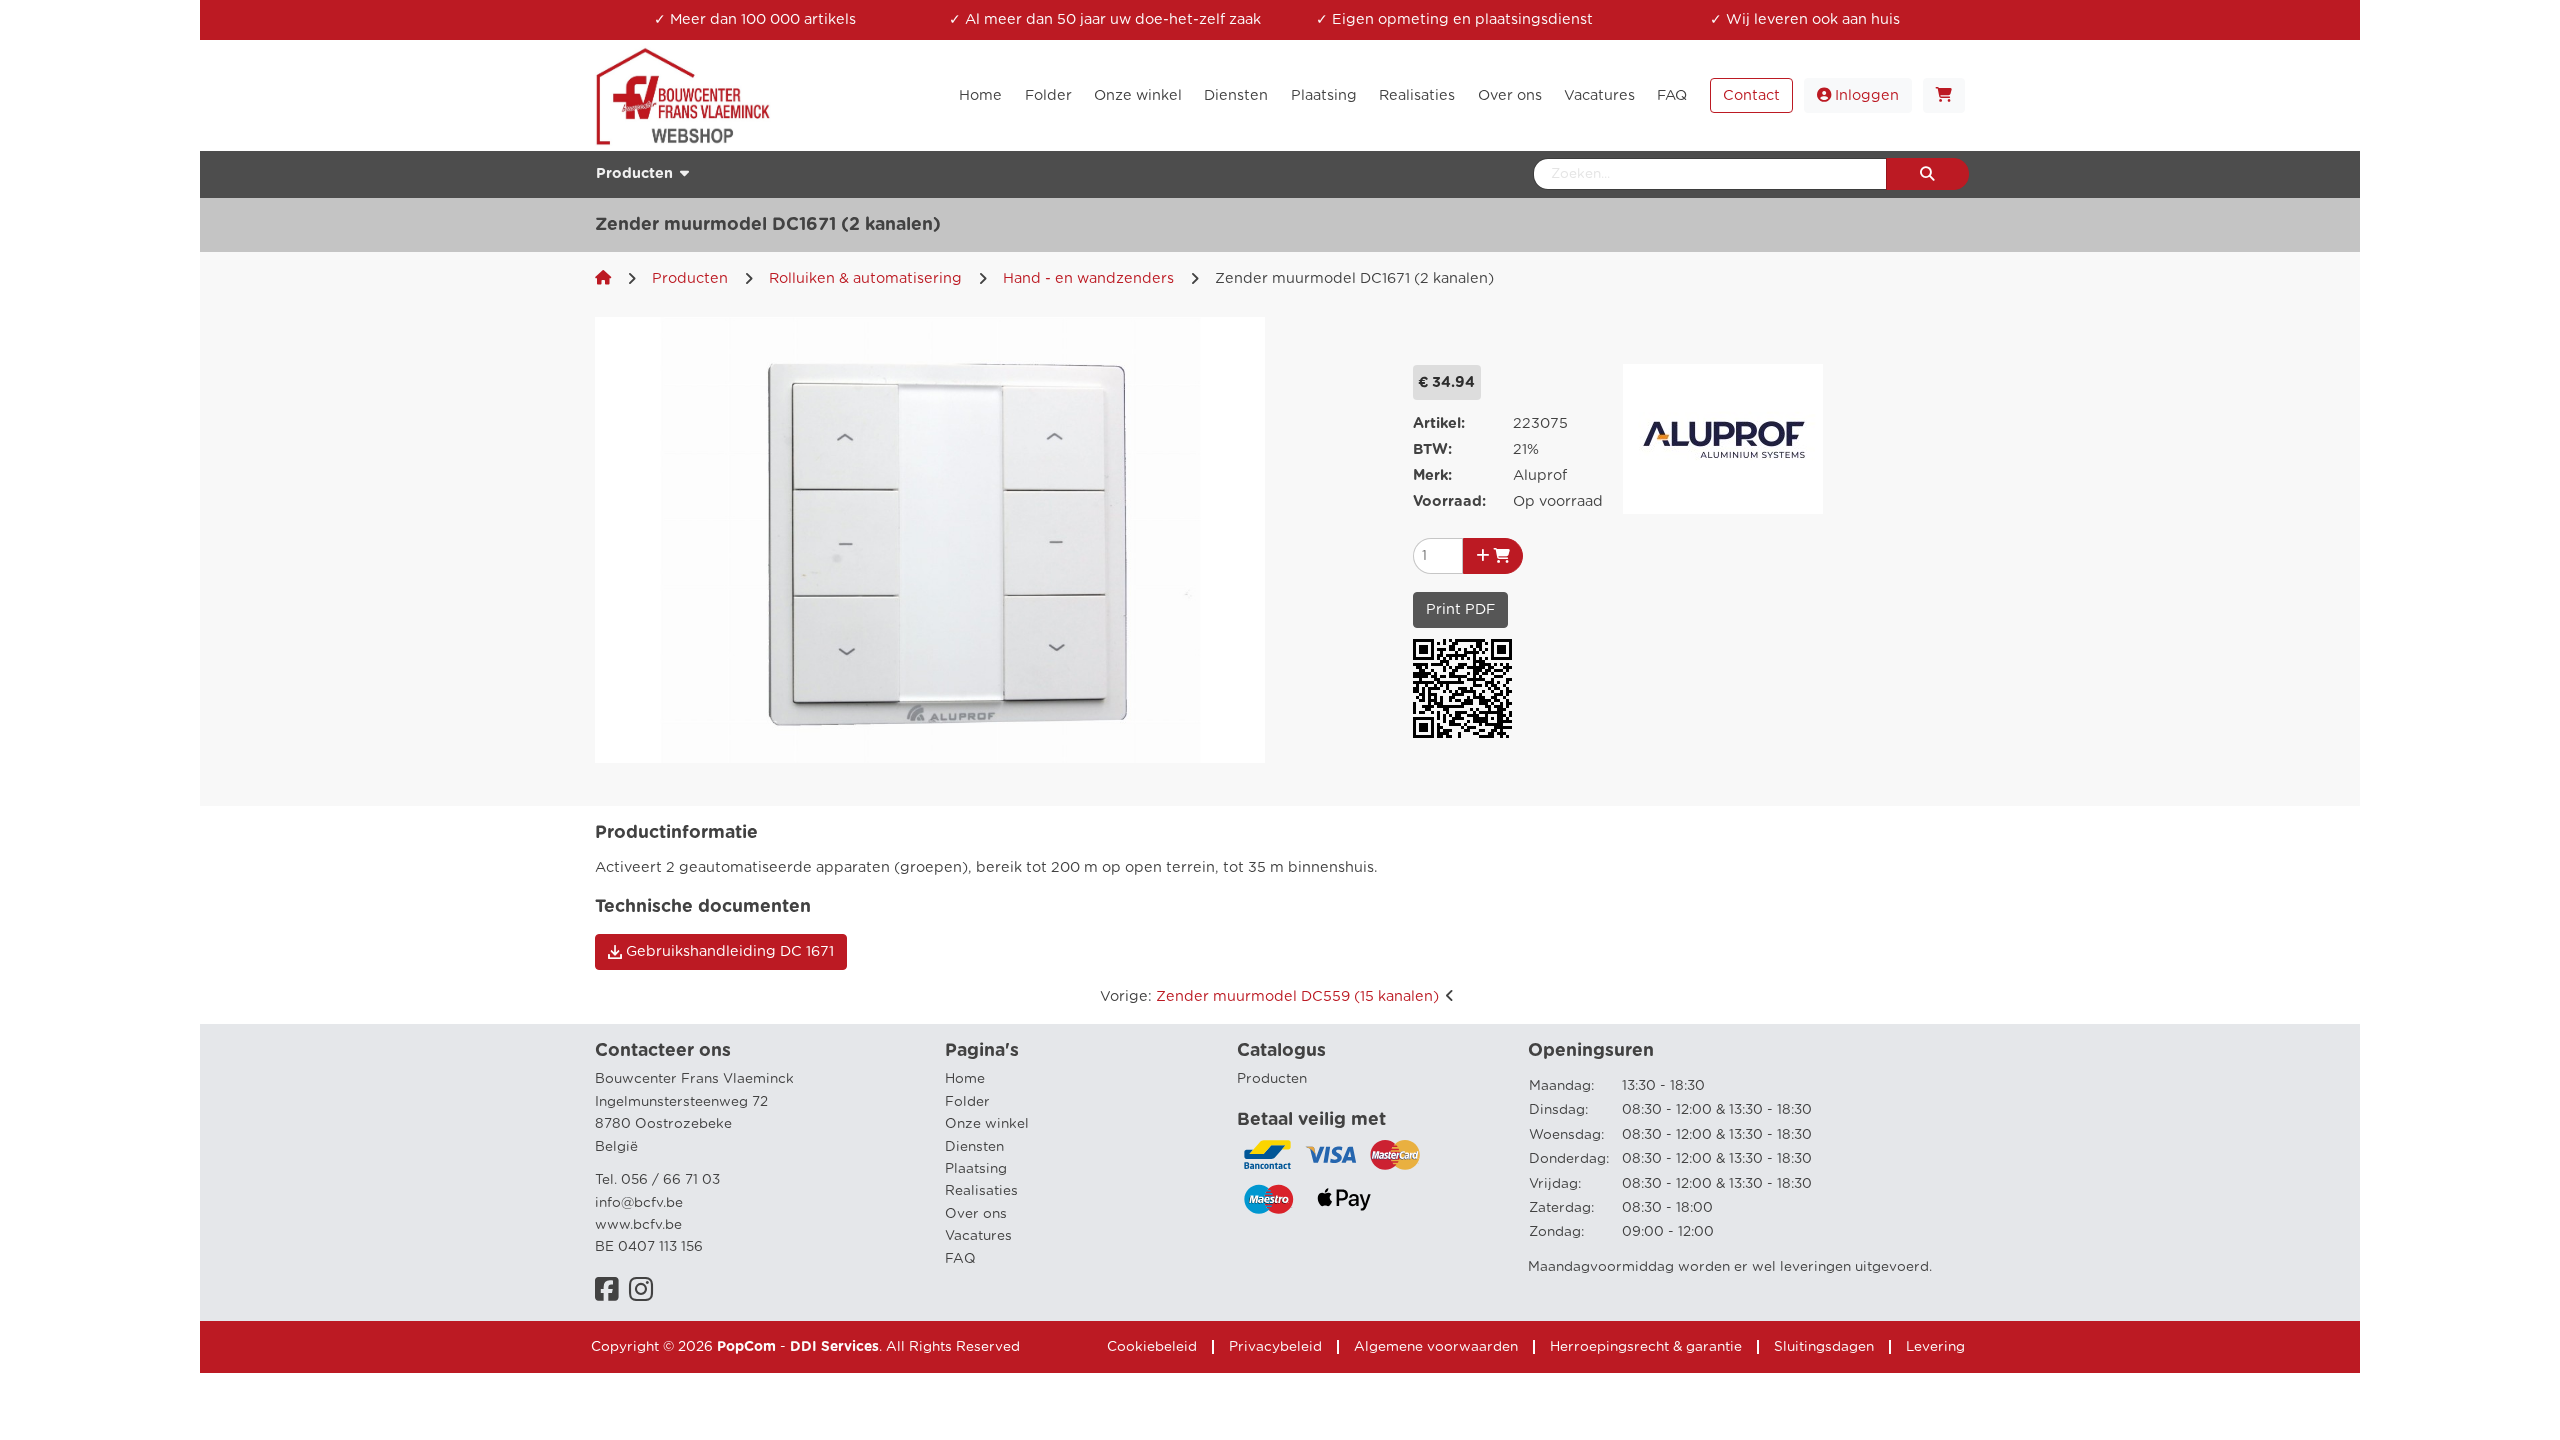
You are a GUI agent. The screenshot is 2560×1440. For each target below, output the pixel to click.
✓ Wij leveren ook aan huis (1805, 19)
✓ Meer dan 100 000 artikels (755, 19)
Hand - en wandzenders (1088, 278)
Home (965, 1079)
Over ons (976, 1214)
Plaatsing (976, 1169)
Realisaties (981, 1191)
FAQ (960, 1259)
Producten (690, 278)
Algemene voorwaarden (1436, 1347)
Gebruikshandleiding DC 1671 (728, 951)
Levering (1935, 1347)
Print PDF (1460, 609)
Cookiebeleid (1152, 1347)
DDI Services (834, 1347)
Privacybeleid (1275, 1347)
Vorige (1269, 996)
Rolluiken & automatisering (865, 278)
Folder (967, 1102)
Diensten (974, 1147)
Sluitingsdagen (1824, 1347)
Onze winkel (987, 1124)
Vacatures (978, 1236)
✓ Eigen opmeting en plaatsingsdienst (1454, 19)
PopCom (746, 1347)
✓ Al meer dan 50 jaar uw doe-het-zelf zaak (1105, 19)
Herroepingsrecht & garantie (1646, 1347)
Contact (1751, 95)
